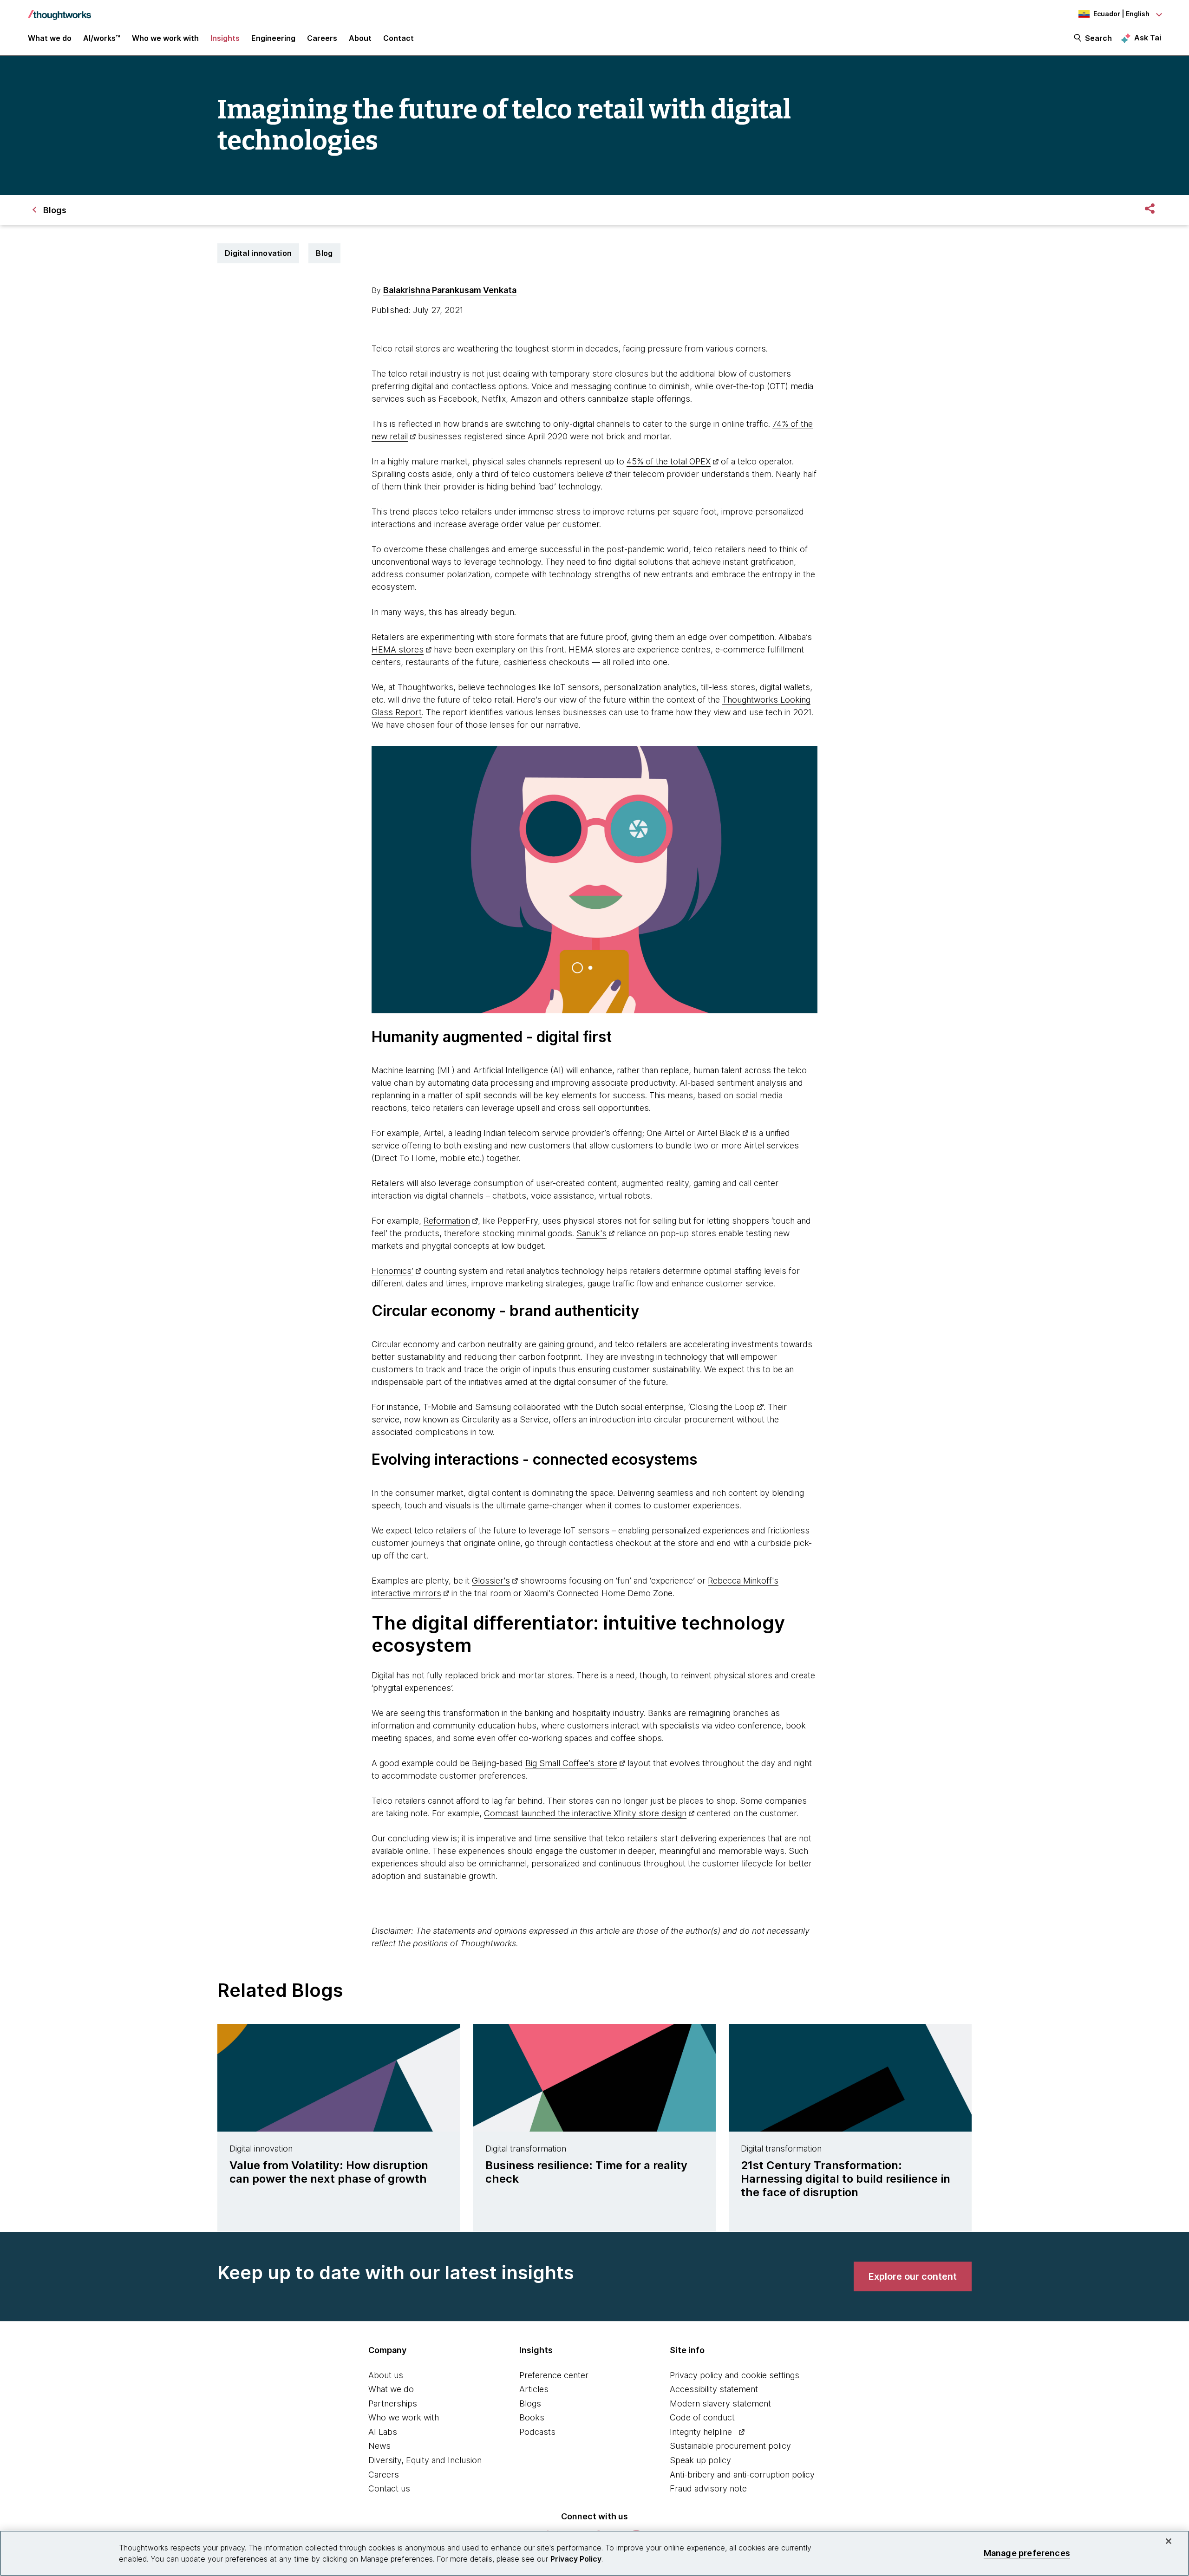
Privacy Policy (576, 2559)
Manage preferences (1027, 2553)
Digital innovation (258, 253)
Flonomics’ (392, 1271)
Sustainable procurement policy (730, 2446)
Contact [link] (399, 38)
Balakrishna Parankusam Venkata (450, 290)
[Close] (1169, 2541)
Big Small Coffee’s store (571, 1763)
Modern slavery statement (720, 2403)
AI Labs (383, 2432)
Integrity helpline (701, 2432)
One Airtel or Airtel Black (693, 1133)
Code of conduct (702, 2417)
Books (532, 2417)
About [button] (360, 38)
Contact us (389, 2488)
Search (1098, 38)
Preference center (554, 2375)
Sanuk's (591, 1233)
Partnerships (393, 2403)
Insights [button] (225, 38)
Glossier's (491, 1581)
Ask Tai (1148, 38)
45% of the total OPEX (669, 461)
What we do (391, 2389)
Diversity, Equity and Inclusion (425, 2460)
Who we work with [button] (165, 38)
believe (590, 474)
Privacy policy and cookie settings (735, 2375)
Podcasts (537, 2432)
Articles (534, 2389)
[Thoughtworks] (59, 10)
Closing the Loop (722, 1407)
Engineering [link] (273, 38)
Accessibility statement (714, 2389)
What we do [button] (50, 38)
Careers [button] (322, 38)
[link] (913, 2276)
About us (386, 2375)
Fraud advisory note (708, 2488)
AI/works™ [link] (102, 38)
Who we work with (404, 2417)
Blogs (530, 2403)
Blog (324, 253)
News (379, 2446)
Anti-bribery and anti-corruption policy (742, 2475)
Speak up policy (700, 2460)
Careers (384, 2475)
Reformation (447, 1221)
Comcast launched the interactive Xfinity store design (585, 1813)
